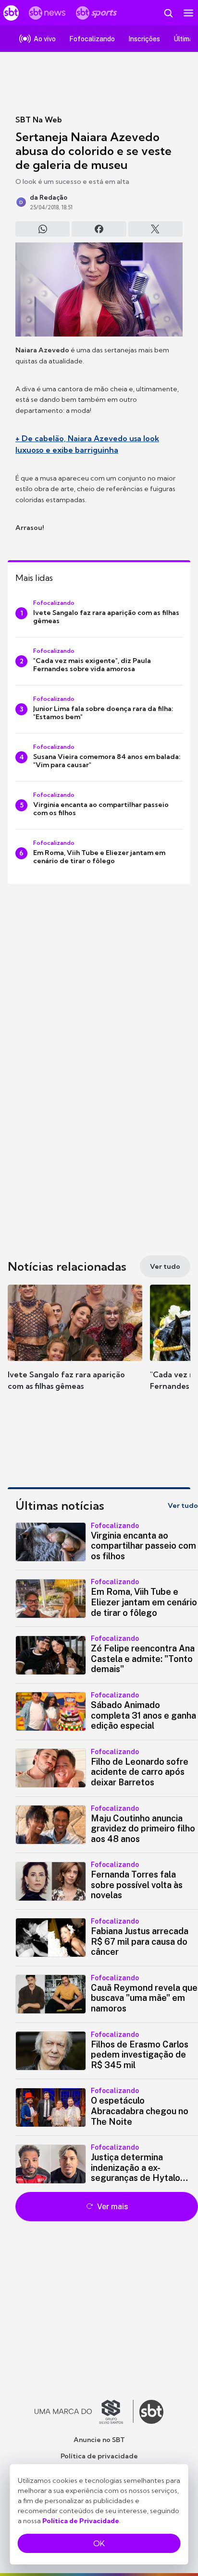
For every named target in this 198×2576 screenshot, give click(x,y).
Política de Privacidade (81, 2521)
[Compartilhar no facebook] (99, 229)
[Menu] (188, 13)
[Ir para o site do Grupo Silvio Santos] (84, 2412)
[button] (75, 1347)
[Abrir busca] (168, 13)
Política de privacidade (99, 2456)
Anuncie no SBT (99, 2440)
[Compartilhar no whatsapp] (43, 229)
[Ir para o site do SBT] (151, 2412)
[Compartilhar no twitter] (155, 229)
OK (99, 2543)
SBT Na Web (39, 120)
